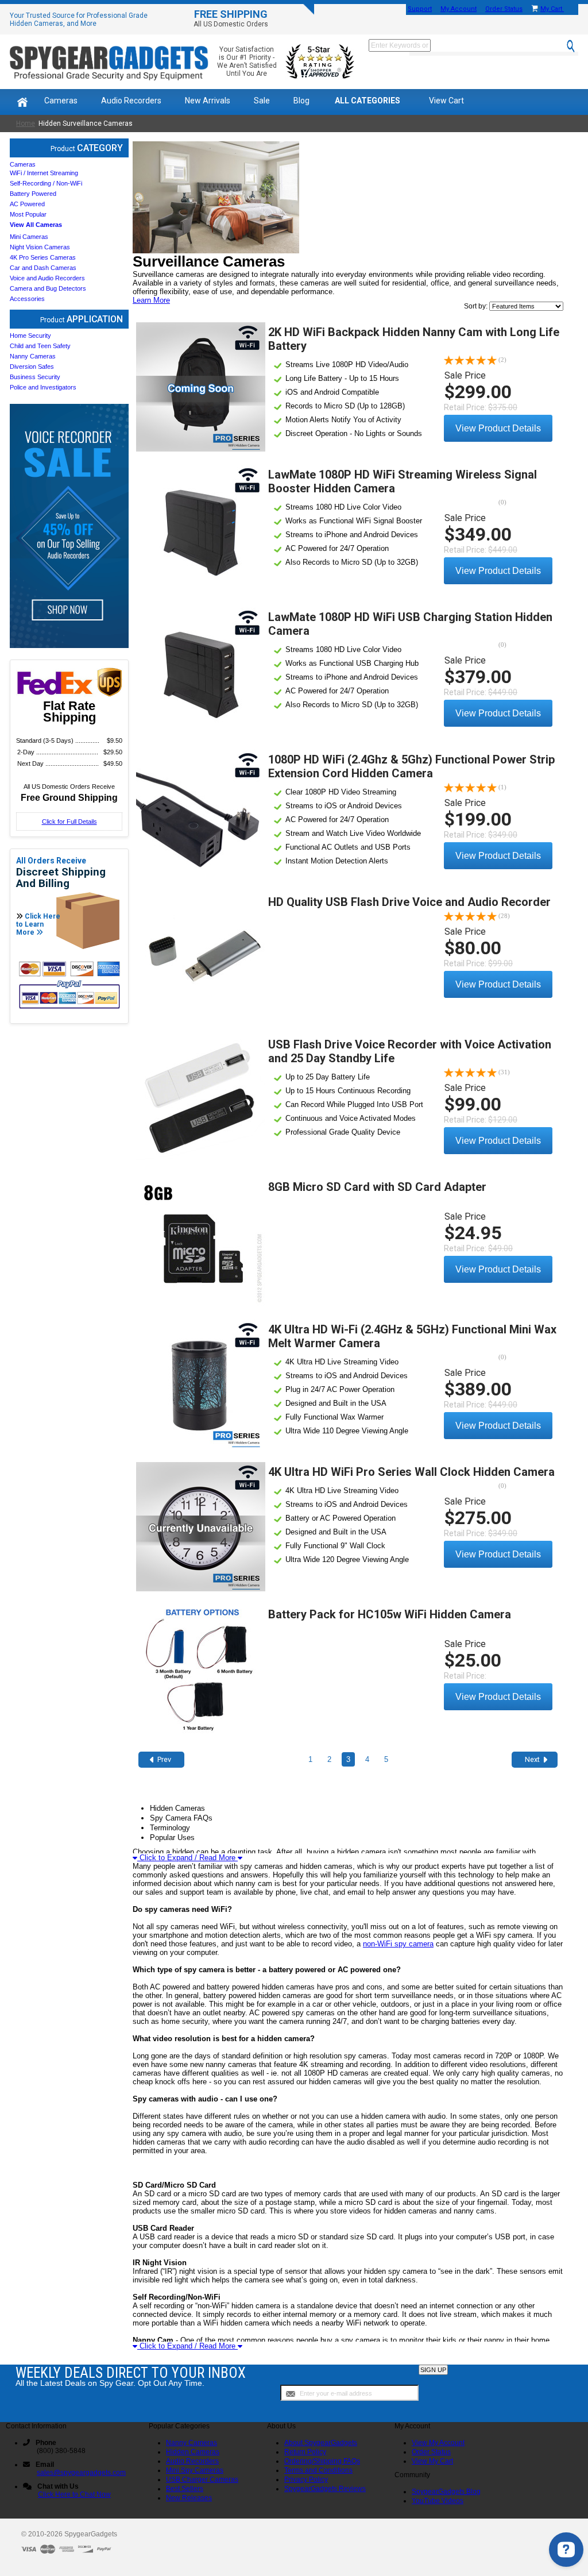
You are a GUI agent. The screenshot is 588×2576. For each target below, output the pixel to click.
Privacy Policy (306, 2479)
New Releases (189, 2498)
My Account (459, 9)
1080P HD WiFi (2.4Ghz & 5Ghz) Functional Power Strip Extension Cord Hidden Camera (411, 766)
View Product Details (498, 428)
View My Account (438, 2443)
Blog (301, 101)
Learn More (151, 300)
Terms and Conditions (318, 2470)
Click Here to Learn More (38, 924)
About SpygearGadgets (321, 2443)
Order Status (504, 9)
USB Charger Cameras (202, 2479)
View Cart (446, 101)
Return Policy (305, 2452)
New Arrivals (208, 101)
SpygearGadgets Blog (446, 2492)
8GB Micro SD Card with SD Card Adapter (377, 1187)
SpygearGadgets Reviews (325, 2489)
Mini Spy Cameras (195, 2470)
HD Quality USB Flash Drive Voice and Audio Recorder (409, 902)
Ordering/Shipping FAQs (322, 2461)
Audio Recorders (131, 101)
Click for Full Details (69, 822)
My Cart (552, 9)
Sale (262, 101)
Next (532, 1759)
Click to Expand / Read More (187, 1858)
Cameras (61, 101)
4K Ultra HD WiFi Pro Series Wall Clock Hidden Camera (411, 1472)
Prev (164, 1759)
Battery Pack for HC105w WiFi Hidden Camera (390, 1614)
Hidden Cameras (193, 2452)
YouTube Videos (438, 2501)
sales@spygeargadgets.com (81, 2473)
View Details (201, 387)
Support (420, 9)
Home (26, 124)
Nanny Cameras (192, 2443)
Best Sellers (185, 2489)
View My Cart (432, 2461)
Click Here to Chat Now (74, 2494)
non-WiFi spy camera (398, 1944)
